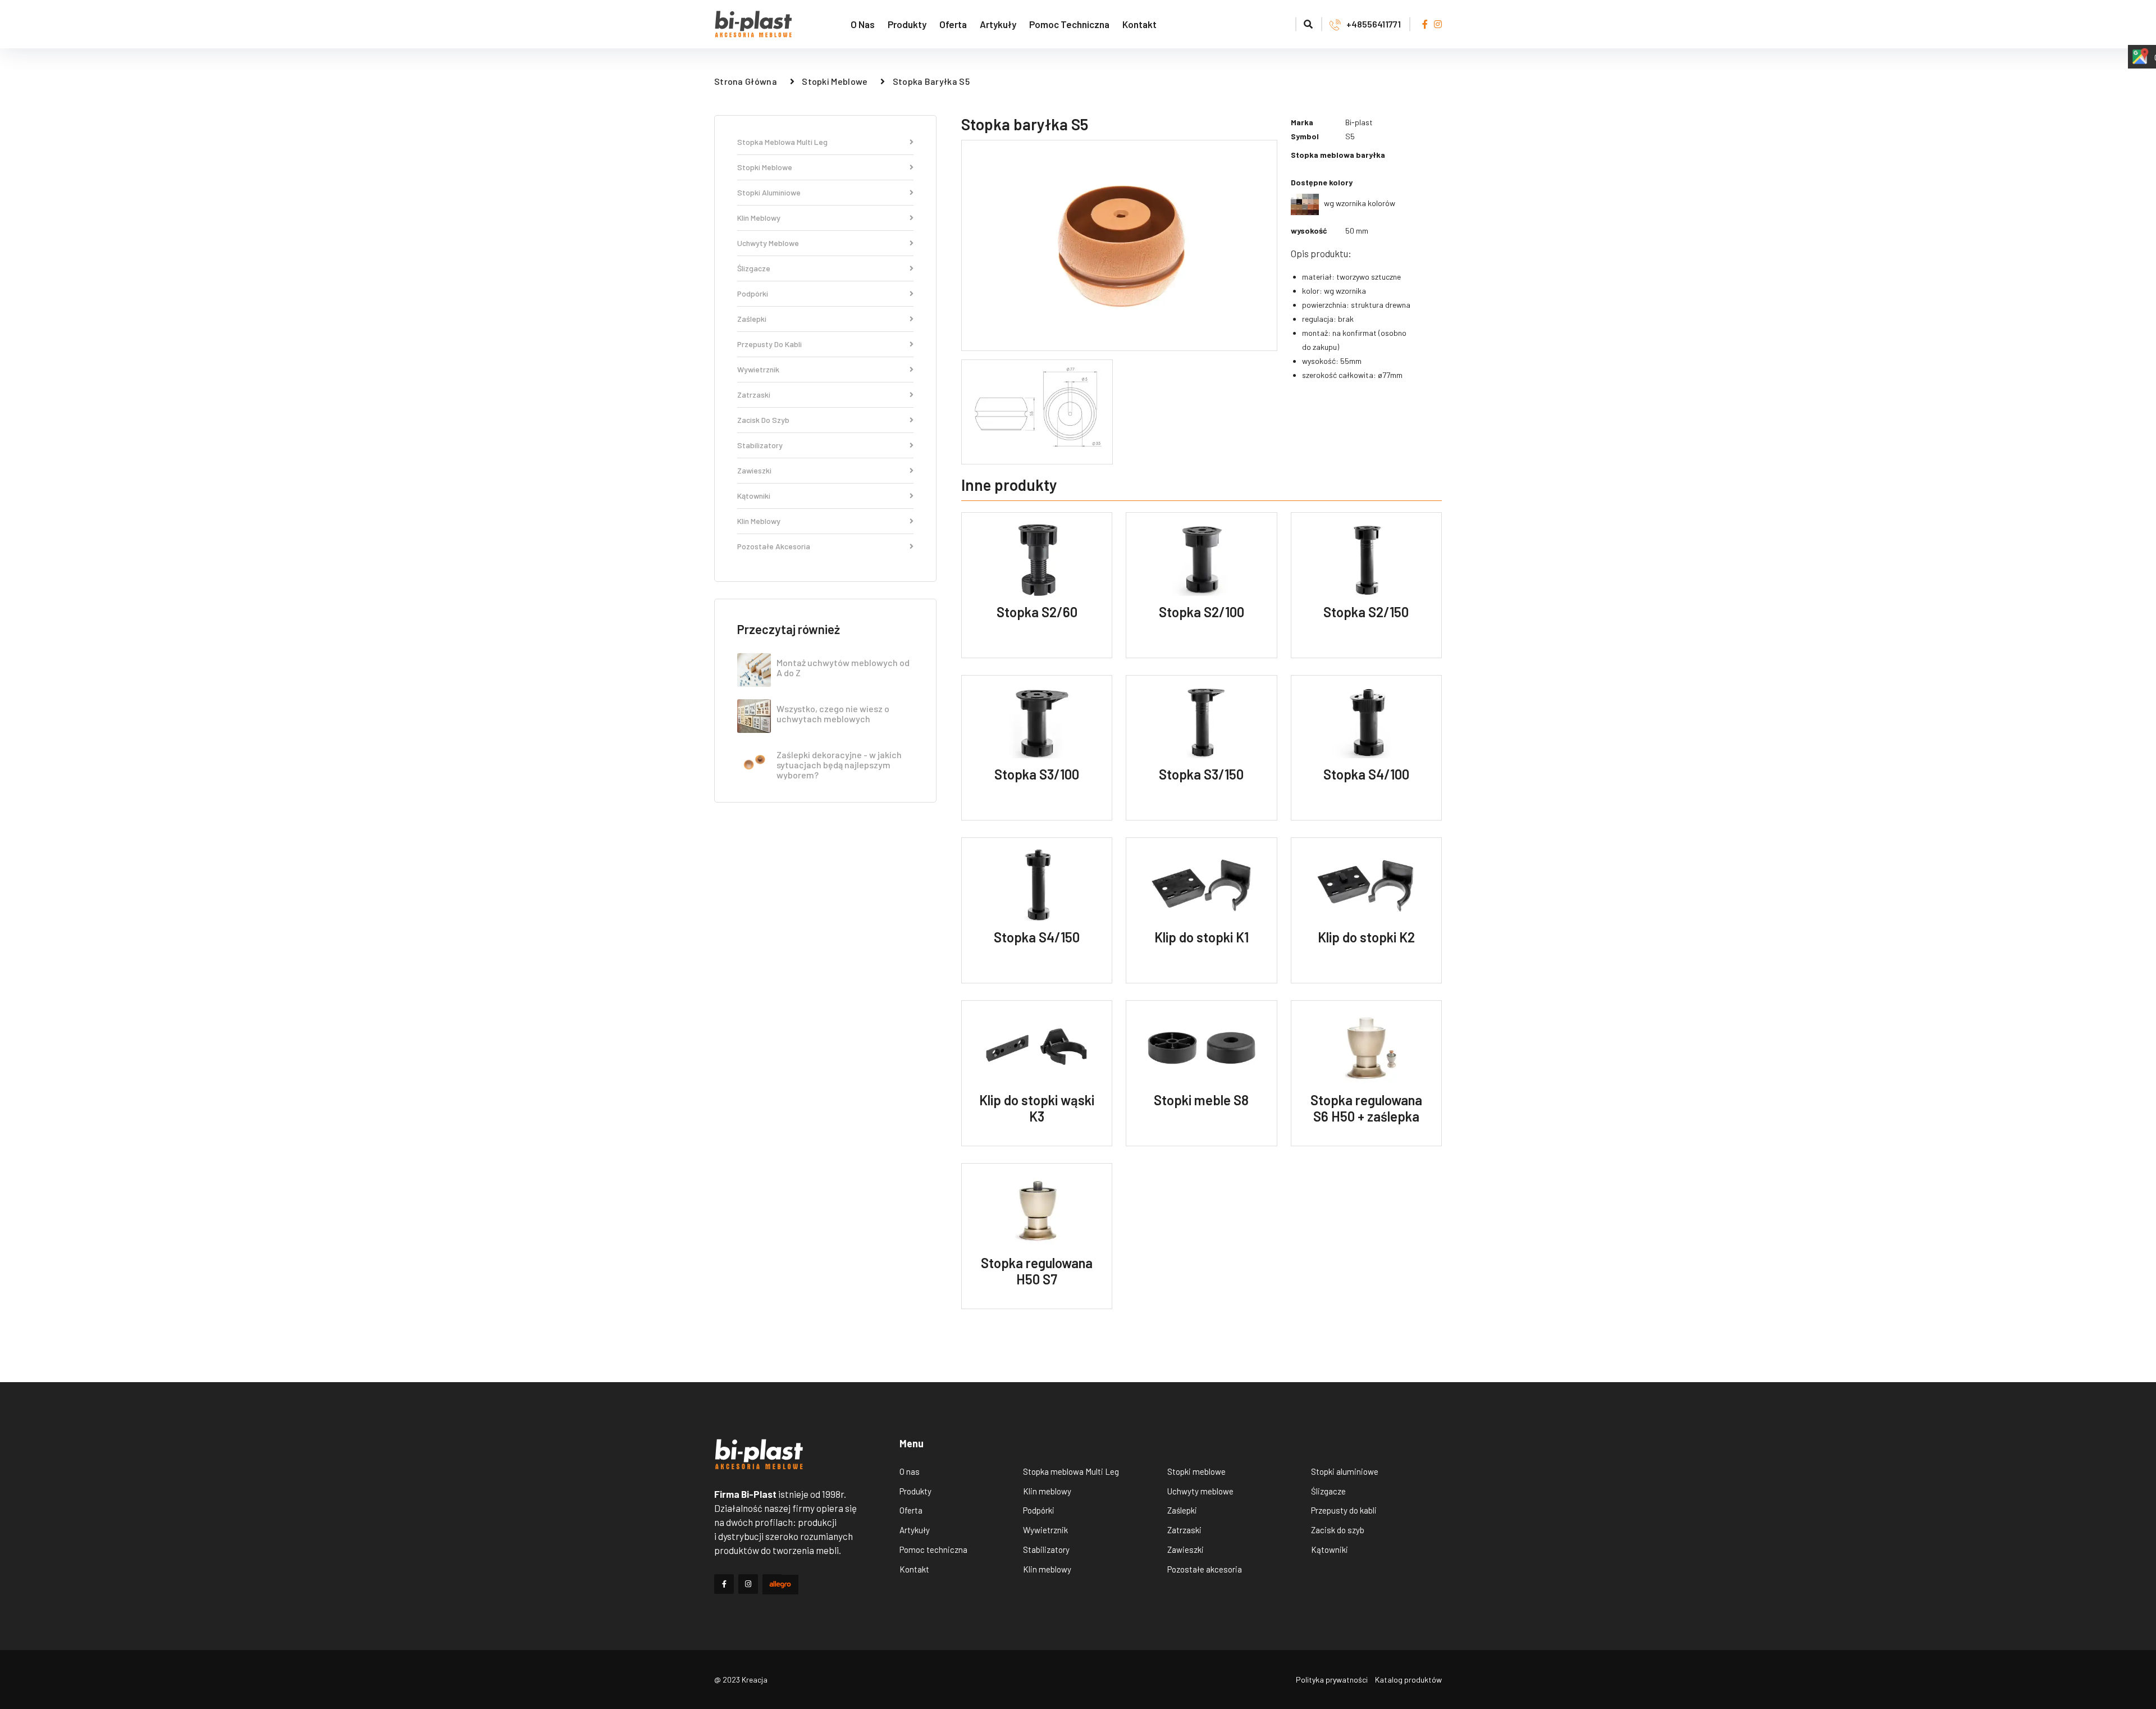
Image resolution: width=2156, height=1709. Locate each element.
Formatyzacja (1258, 24)
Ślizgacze (754, 269)
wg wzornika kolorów (1357, 203)
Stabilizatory (760, 446)
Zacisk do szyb (763, 420)
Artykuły (998, 24)
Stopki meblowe (835, 81)
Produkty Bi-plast (1064, 1443)
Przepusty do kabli (769, 345)
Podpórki (753, 294)
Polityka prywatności (1332, 1680)
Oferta (953, 24)
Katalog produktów (1408, 1680)
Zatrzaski (754, 395)
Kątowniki (754, 496)
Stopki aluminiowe (769, 193)
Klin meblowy (759, 218)
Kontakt (1139, 24)
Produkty (907, 24)
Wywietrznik (758, 370)
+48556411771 (1374, 24)
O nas (863, 24)
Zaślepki (752, 319)
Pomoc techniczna (1069, 24)
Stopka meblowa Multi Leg (782, 142)
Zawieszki (754, 471)
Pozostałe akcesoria (774, 546)
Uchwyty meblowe (768, 243)
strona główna (746, 81)
